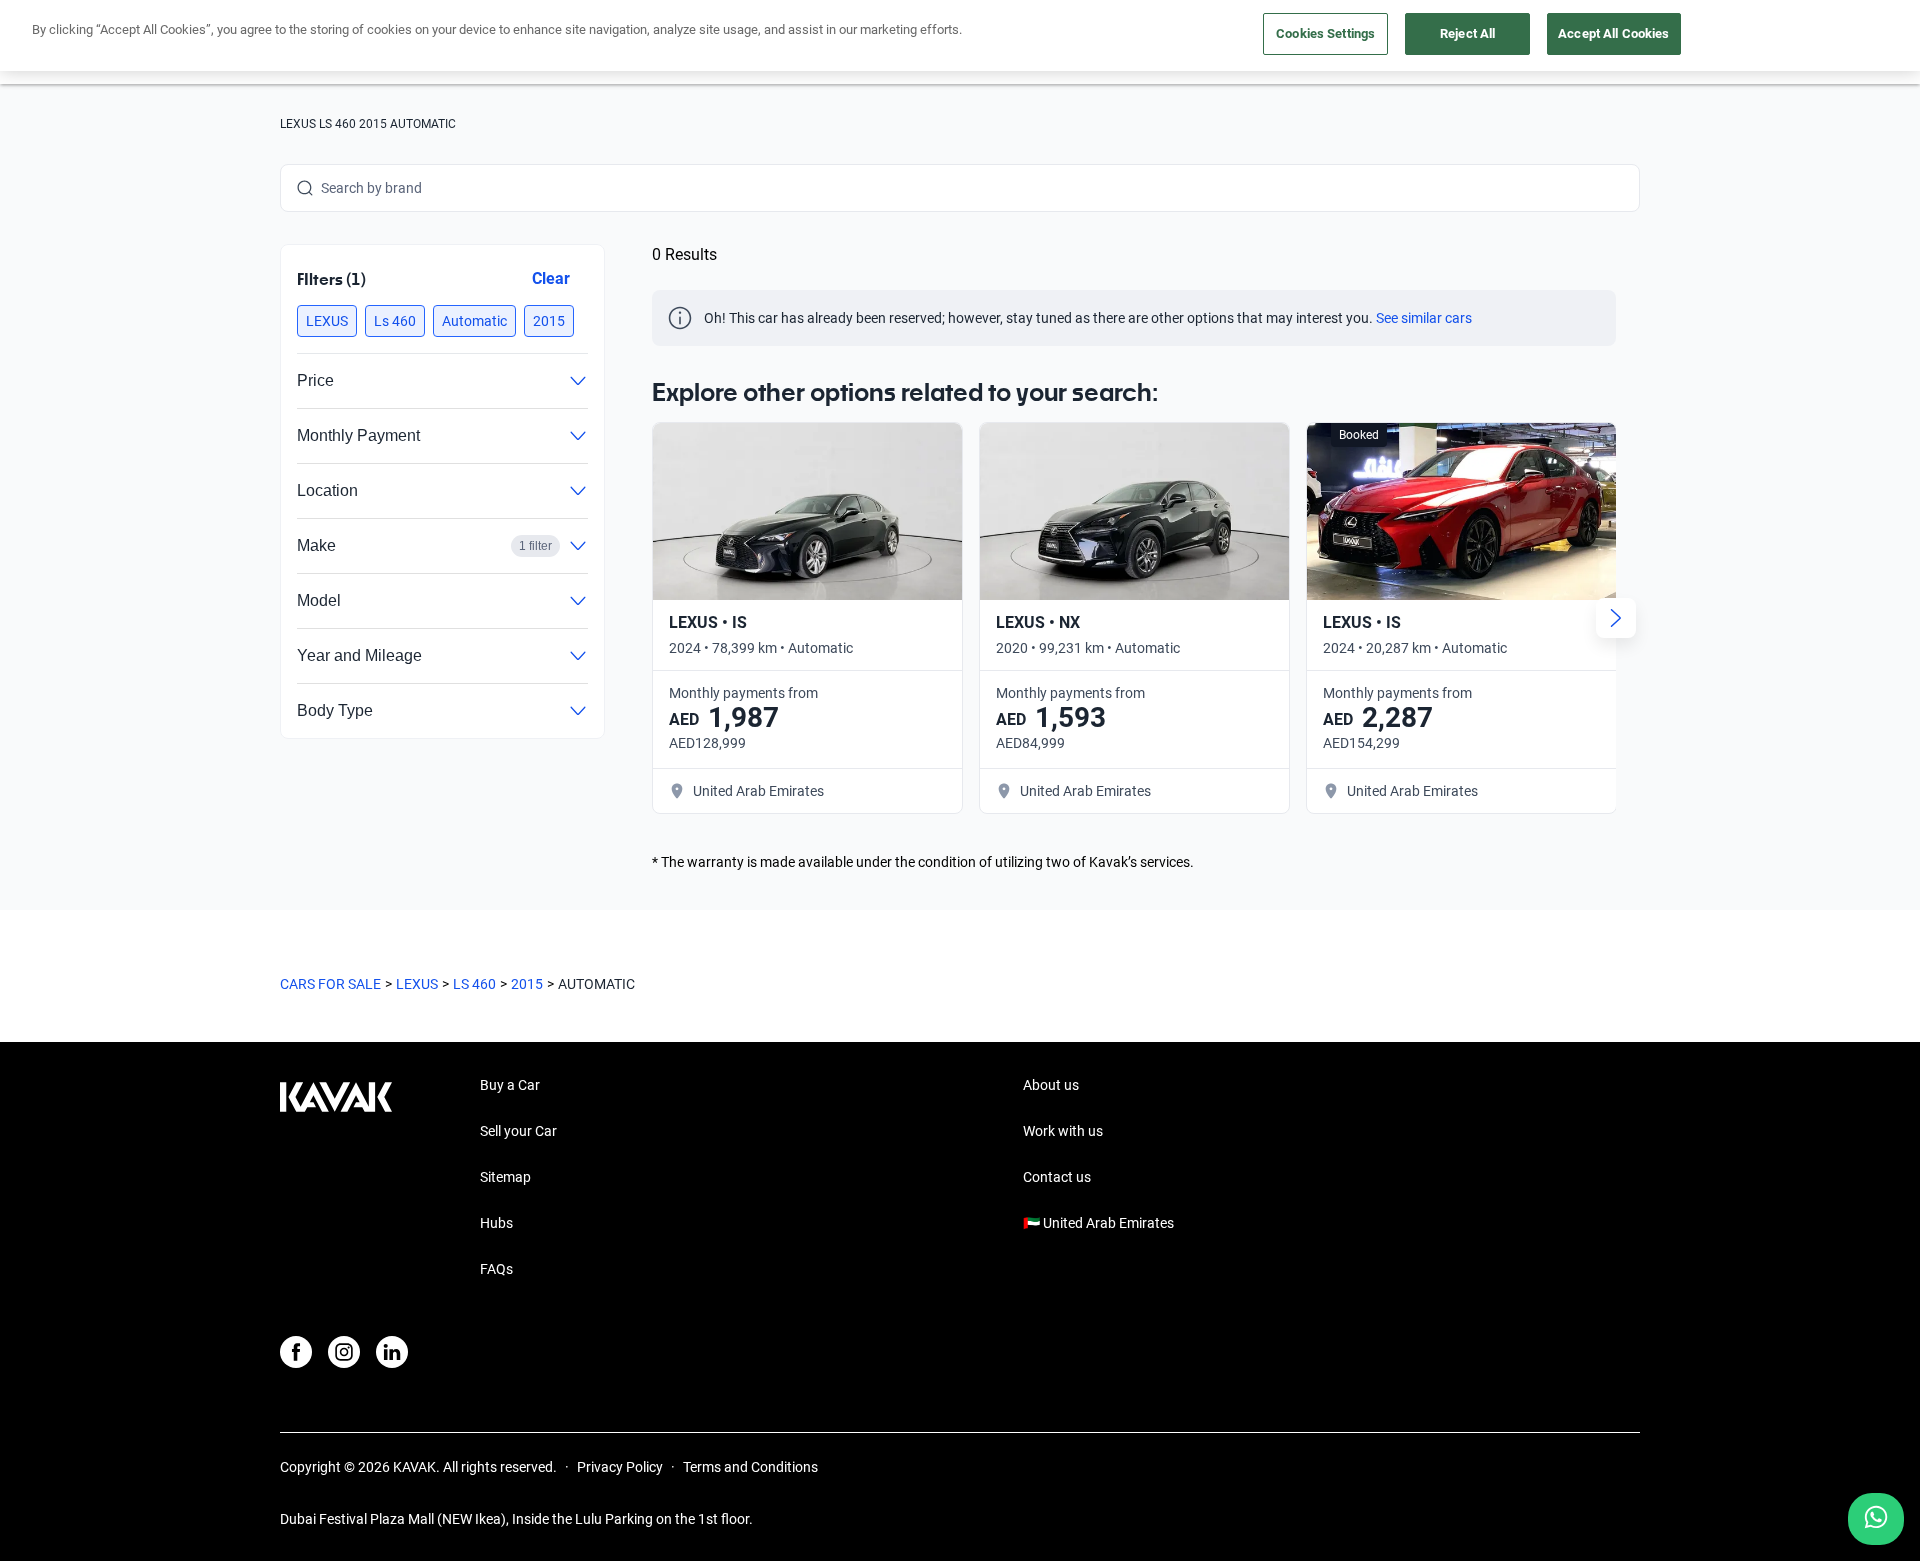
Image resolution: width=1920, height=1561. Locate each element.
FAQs (496, 1269)
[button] (327, 321)
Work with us (1063, 1131)
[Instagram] (344, 1352)
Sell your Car (518, 1131)
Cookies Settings (1325, 33)
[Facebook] (296, 1352)
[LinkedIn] (392, 1352)
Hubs (496, 1223)
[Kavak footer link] (336, 1179)
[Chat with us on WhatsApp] (1876, 1519)
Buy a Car (510, 1085)
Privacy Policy (620, 1467)
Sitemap (505, 1177)
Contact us (1057, 1177)
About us (1051, 1085)
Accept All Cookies (1613, 33)
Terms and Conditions (750, 1467)
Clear (551, 278)
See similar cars (1424, 318)
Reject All (1467, 33)
